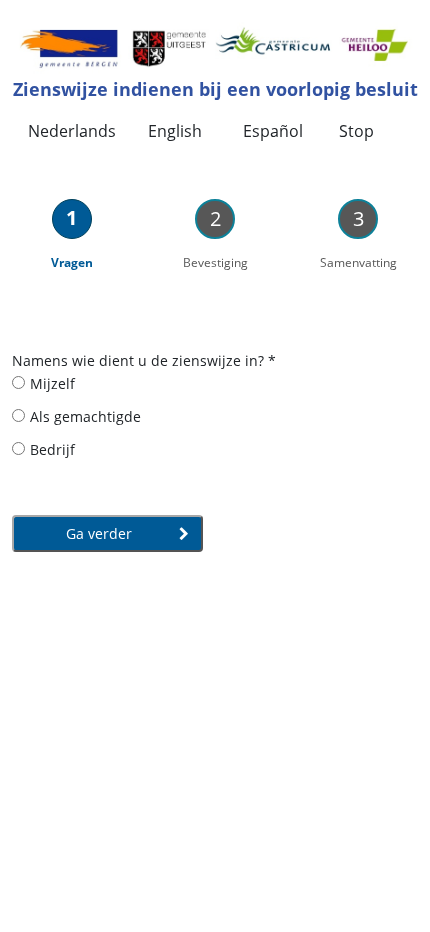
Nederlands (72, 131)
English (175, 131)
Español (273, 131)
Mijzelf (52, 383)
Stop (356, 131)
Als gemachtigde (85, 416)
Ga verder (101, 533)
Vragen (72, 262)
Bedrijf (52, 449)
